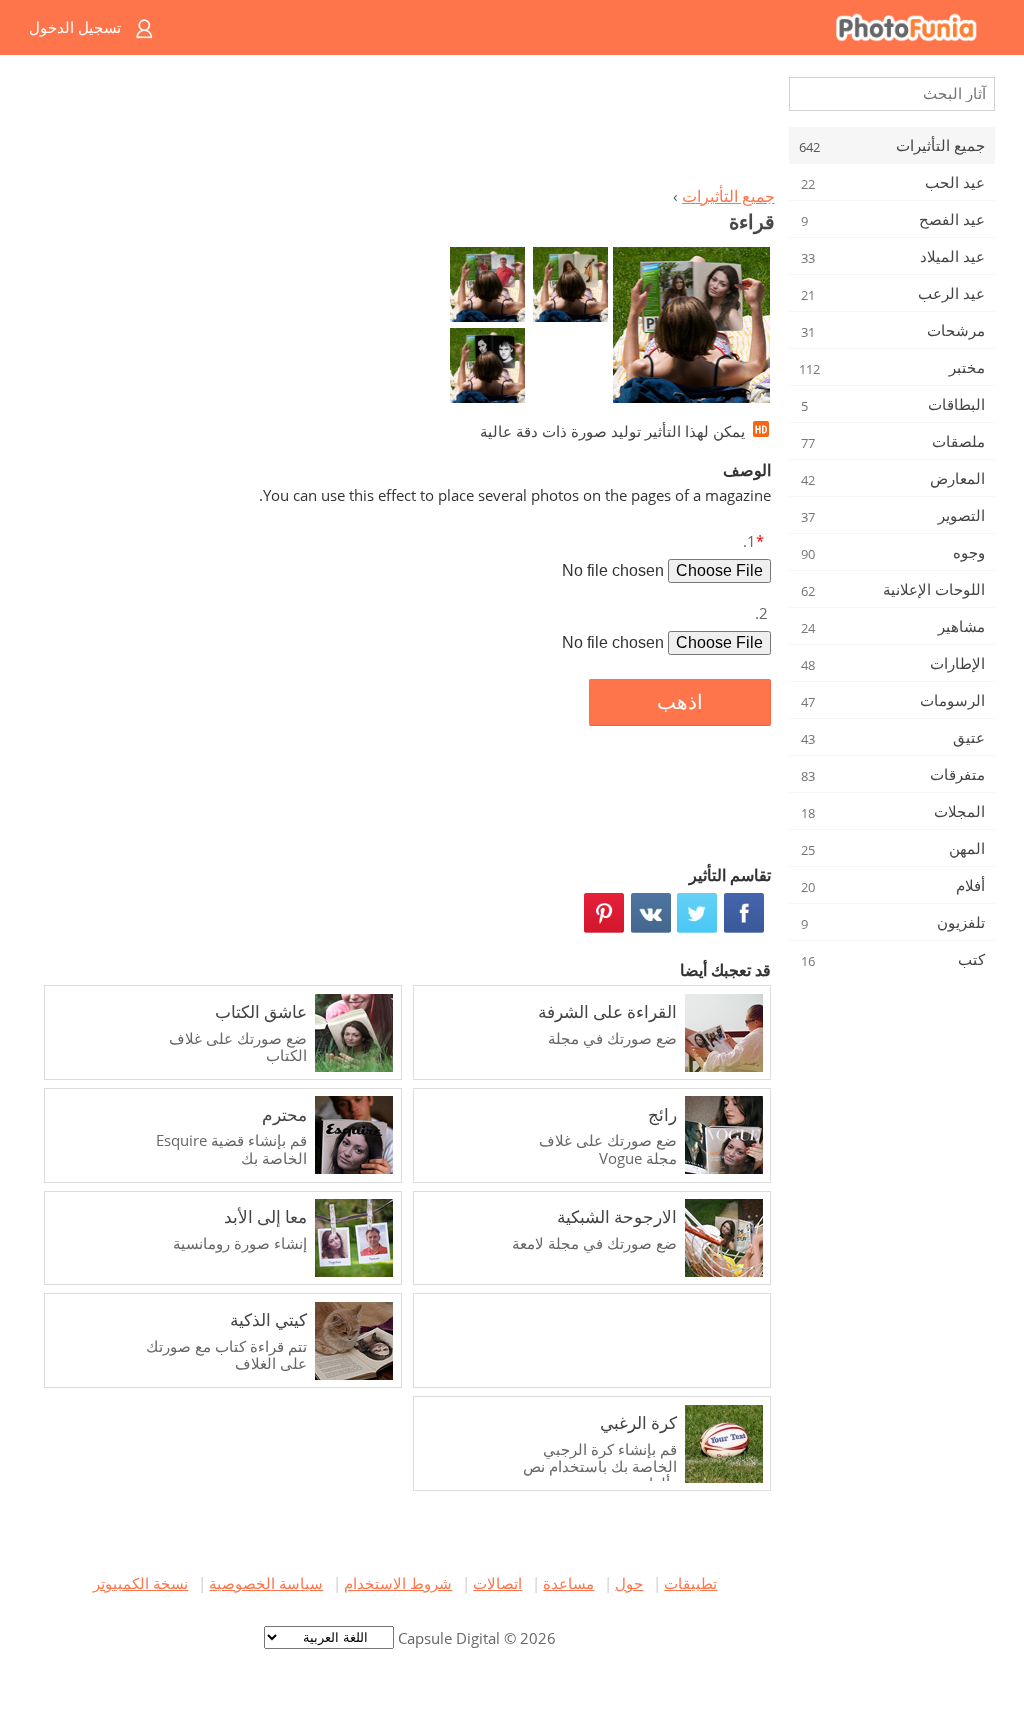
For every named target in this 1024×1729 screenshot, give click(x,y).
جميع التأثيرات (728, 196)
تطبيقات (690, 1583)
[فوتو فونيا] (592, 27)
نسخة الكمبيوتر (140, 1583)
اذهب (680, 702)
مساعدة (568, 1583)
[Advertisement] (405, 126)
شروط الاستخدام (398, 1583)
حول (629, 1583)
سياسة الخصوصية (266, 1583)
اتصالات (497, 1583)
